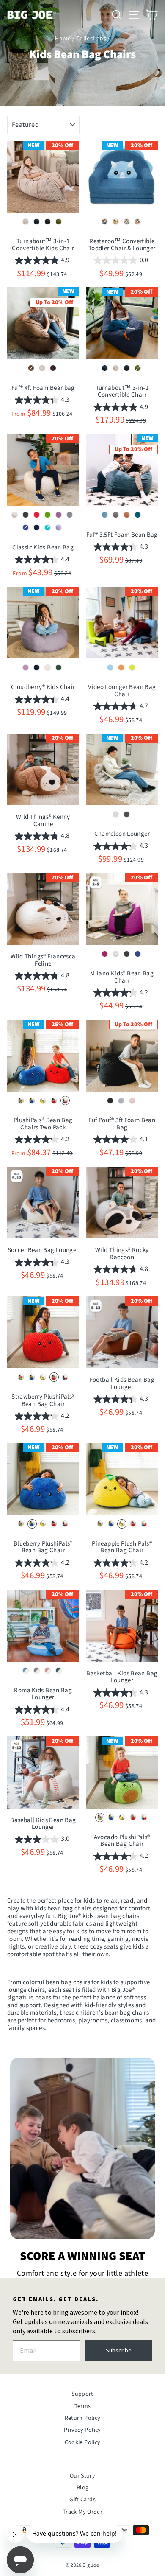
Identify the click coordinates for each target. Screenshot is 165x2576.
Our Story (82, 2476)
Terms (83, 2406)
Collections (91, 39)
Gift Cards (82, 2500)
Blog (83, 2488)
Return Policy (83, 2418)
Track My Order (82, 2512)
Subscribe (119, 2351)
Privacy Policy (82, 2430)
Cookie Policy (83, 2442)
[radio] (26, 221)
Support (82, 2394)
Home (63, 39)
